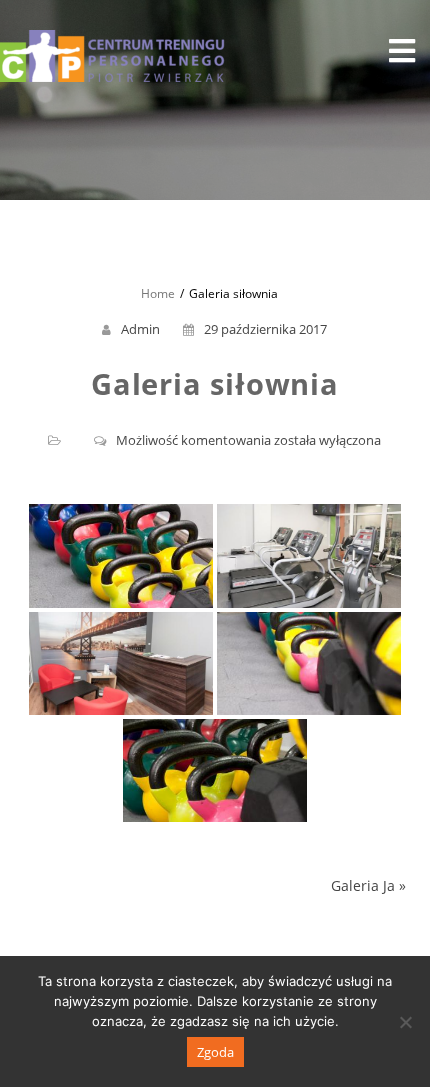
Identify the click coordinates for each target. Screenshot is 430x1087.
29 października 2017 (265, 329)
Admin (140, 329)
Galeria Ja (363, 885)
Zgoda (215, 1052)
